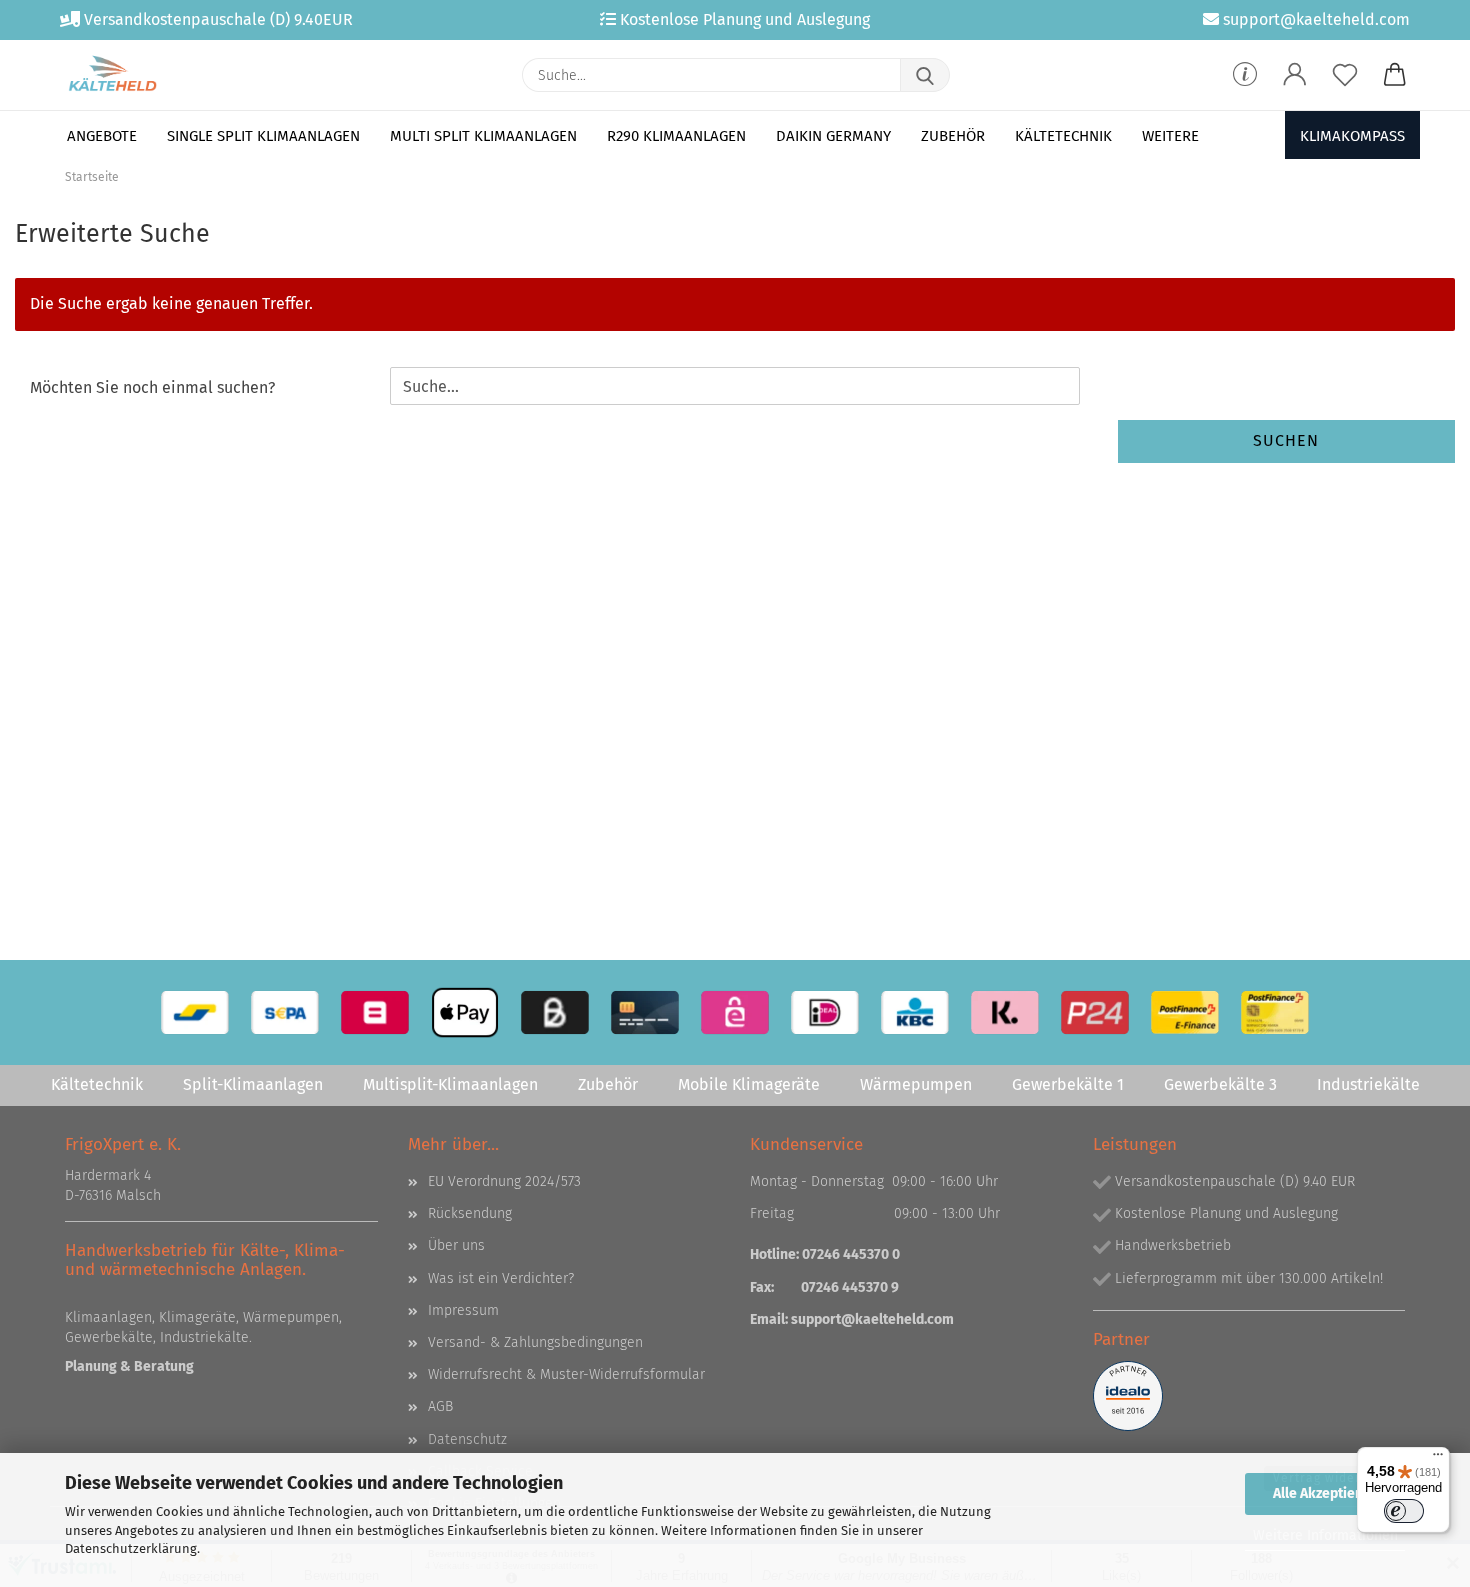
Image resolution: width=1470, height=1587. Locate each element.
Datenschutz (467, 1439)
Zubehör (953, 136)
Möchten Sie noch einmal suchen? (152, 387)
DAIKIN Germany (833, 136)
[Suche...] (925, 75)
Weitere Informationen (1325, 1535)
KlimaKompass (1352, 136)
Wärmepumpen (916, 1084)
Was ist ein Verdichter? (501, 1278)
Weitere (1170, 136)
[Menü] (1438, 1459)
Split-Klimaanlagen (253, 1084)
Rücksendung (470, 1213)
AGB (440, 1406)
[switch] (1404, 1511)
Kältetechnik (1063, 136)
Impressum (463, 1310)
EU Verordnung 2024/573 (504, 1181)
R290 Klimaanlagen (676, 136)
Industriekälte (1368, 1084)
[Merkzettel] (1345, 75)
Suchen (1286, 440)
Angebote (102, 136)
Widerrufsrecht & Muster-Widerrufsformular (566, 1374)
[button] (1295, 75)
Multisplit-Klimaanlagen (450, 1084)
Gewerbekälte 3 (1220, 1084)
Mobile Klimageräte (749, 1084)
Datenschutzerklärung (131, 1548)
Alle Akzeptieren (1325, 1493)
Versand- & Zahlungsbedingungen (535, 1342)
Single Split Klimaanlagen (263, 136)
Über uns (456, 1245)
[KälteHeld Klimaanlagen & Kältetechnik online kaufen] (112, 75)
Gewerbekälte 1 (1068, 1084)
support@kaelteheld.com (872, 1319)
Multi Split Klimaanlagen (483, 136)
